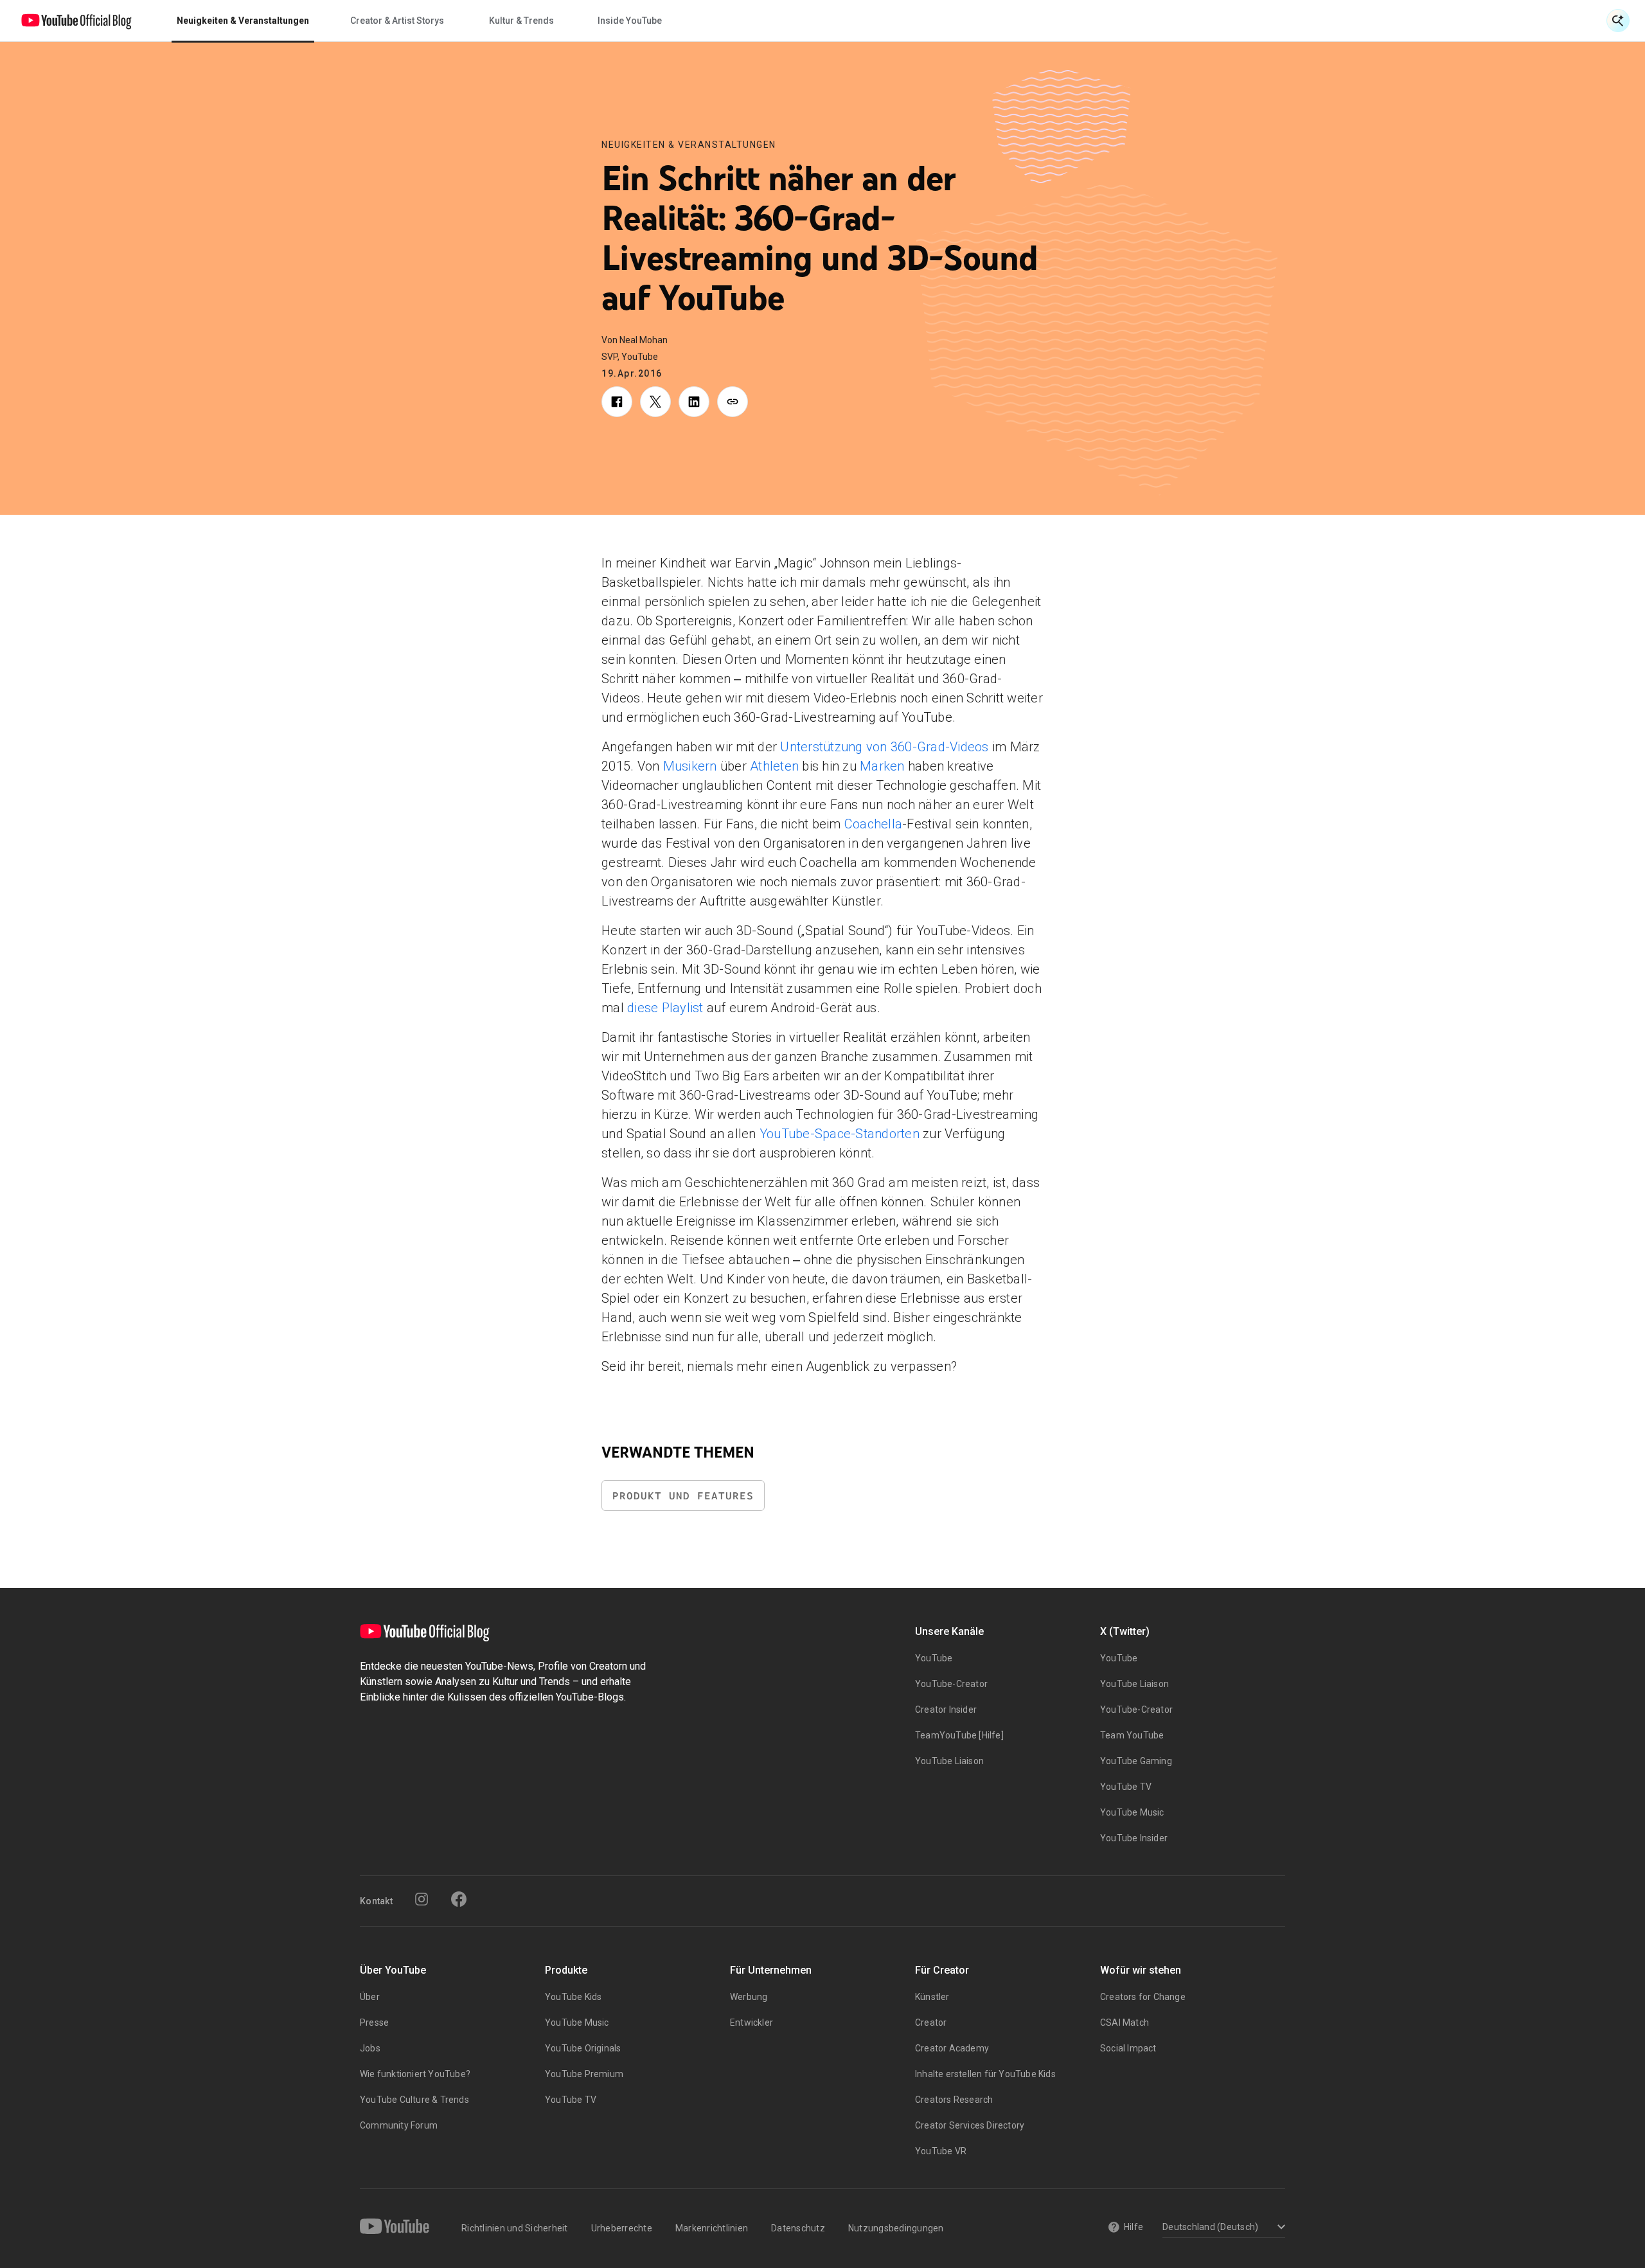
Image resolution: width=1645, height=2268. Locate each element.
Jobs (370, 2048)
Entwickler (751, 2022)
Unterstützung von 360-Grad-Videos (884, 747)
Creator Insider (946, 1710)
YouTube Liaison (949, 1761)
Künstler (932, 1997)
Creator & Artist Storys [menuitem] (397, 21)
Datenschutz (798, 2228)
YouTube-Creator (951, 1684)
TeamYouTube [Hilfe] (959, 1735)
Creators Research (954, 2100)
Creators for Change (1143, 1997)
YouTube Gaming (1136, 1761)
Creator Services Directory (970, 2125)
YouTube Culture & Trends (414, 2100)
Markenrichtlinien (712, 2228)
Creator (931, 2022)
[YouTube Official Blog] (76, 21)
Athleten (774, 766)
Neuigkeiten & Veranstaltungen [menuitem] (243, 21)
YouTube (934, 1658)
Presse (374, 2022)
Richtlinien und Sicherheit (515, 2228)
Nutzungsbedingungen (896, 2228)
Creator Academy (952, 2048)
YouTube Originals (583, 2048)
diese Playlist (665, 1008)
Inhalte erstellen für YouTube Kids (985, 2074)
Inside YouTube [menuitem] (630, 21)
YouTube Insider (1134, 1838)
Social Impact (1128, 2048)
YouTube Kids (573, 1997)
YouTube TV (1126, 1787)
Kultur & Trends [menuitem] (521, 21)
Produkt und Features (683, 1496)
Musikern (690, 766)
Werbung (749, 1997)
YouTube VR (941, 2151)
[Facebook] (459, 1899)
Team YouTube (1132, 1735)
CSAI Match (1125, 2022)
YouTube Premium (584, 2074)
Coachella (873, 824)
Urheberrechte (622, 2228)
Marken (882, 766)
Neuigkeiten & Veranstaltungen (689, 145)
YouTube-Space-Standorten (840, 1134)
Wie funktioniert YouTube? (415, 2074)
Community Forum (399, 2125)
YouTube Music (1132, 1812)
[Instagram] (422, 1899)
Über (370, 1997)
